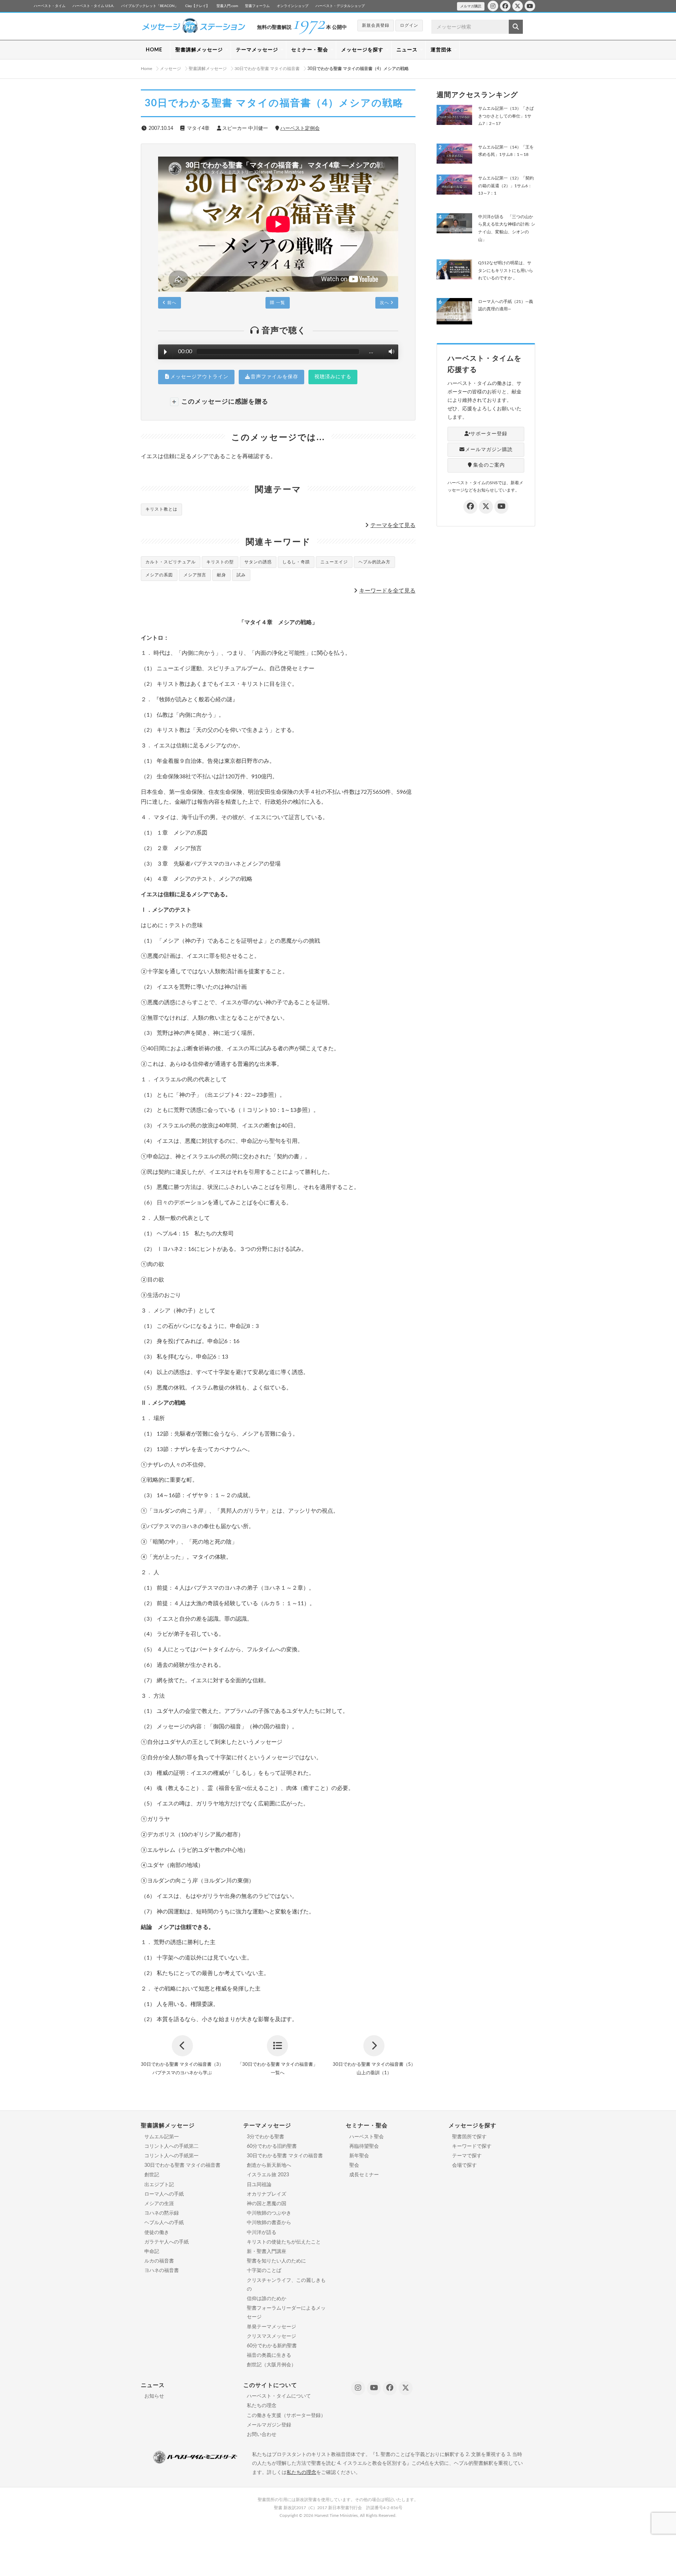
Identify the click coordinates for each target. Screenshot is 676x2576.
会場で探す (464, 2165)
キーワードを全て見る (387, 591)
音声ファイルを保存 (274, 377)
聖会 (354, 2165)
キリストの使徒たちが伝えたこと (284, 2242)
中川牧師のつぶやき (269, 2213)
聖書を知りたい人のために (276, 2261)
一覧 (280, 303)
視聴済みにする (333, 377)
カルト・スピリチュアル (171, 562)
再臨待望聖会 (364, 2146)
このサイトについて (270, 2385)
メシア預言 (195, 575)
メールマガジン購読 (489, 450)
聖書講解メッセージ (199, 50)
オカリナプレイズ (267, 2194)
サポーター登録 (489, 434)
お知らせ (154, 2396)
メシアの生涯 (159, 2204)
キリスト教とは (161, 509)
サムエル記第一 (162, 2137)
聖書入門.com (227, 6)
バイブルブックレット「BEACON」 (150, 6)
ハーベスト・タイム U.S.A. (93, 6)
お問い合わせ (262, 2435)
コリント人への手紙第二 (171, 2146)
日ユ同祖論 (259, 2185)
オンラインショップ (293, 6)
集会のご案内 (489, 465)
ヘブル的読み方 (374, 562)
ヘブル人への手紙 (164, 2223)
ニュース (407, 50)
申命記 (152, 2252)
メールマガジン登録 (269, 2425)
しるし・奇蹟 (296, 562)
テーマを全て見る (393, 525)
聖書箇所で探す (469, 2137)
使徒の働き (157, 2233)
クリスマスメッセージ (271, 2336)
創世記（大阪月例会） (271, 2365)
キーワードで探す (472, 2146)
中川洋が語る (262, 2233)
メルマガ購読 (471, 6)
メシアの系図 (159, 575)
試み (241, 575)
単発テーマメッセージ (271, 2327)
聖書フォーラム (257, 6)
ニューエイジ (334, 562)
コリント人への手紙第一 (171, 2156)
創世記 (152, 2175)
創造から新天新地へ (269, 2165)
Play (165, 352)
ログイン (409, 25)
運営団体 (441, 50)
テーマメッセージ (257, 50)
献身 (221, 575)
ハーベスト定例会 (300, 128)
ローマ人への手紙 (164, 2194)
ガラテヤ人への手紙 (167, 2242)
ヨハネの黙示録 (162, 2213)
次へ (385, 303)
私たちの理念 (262, 2406)
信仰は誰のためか (267, 2299)
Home (146, 69)
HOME (154, 50)
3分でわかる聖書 (265, 2137)
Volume (390, 352)
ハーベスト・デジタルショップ (340, 6)
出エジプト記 (159, 2185)
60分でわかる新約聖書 (272, 2346)
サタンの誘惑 (258, 562)
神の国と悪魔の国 (267, 2204)
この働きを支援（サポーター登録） (286, 2416)
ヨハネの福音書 (162, 2271)
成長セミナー (364, 2175)
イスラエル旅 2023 (268, 2175)
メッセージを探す (362, 50)
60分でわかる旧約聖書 (272, 2146)
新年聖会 (359, 2156)
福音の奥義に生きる (269, 2355)
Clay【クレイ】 (197, 6)
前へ (171, 303)
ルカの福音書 (159, 2261)
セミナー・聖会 (310, 50)
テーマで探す (467, 2156)
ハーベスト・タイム (50, 6)
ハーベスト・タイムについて (279, 2396)
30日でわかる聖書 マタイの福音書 (182, 2165)
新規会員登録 (376, 25)
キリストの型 (220, 562)
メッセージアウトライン (199, 377)
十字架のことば (264, 2271)
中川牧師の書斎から (269, 2223)
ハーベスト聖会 (367, 2137)
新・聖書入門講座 (267, 2252)
